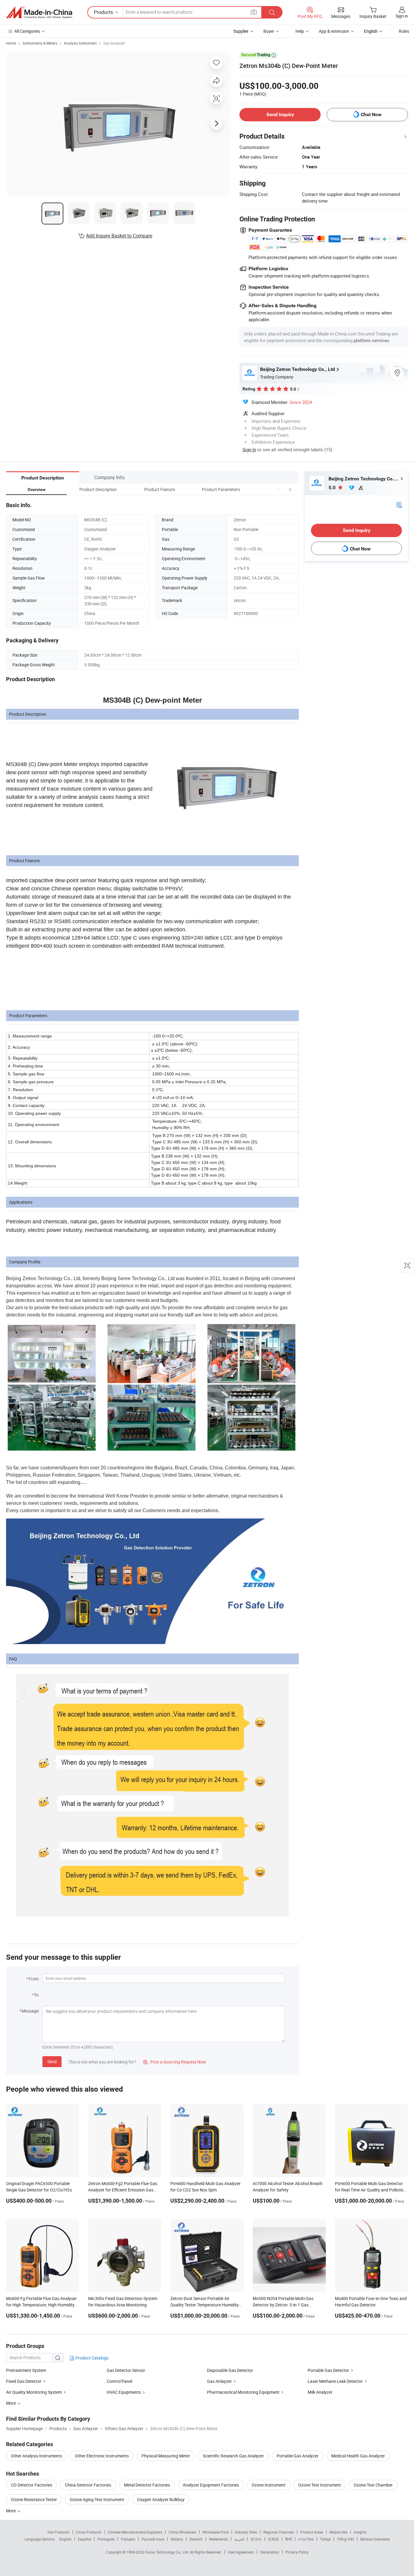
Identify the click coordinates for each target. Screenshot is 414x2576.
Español (85, 2539)
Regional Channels (279, 2532)
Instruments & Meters (40, 43)
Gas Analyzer (114, 43)
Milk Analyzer (320, 2392)
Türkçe (325, 2539)
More (11, 2511)
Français (128, 2539)
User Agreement (241, 2552)
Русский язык (153, 2539)
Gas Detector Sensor (126, 2370)
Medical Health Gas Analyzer (358, 2456)
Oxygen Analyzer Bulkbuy (161, 2499)
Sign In (249, 449)
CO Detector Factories (32, 2485)
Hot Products (58, 2532)
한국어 (256, 2539)
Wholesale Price (215, 2532)
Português (106, 2539)
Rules (404, 31)
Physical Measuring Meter (166, 2456)
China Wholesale (182, 2532)
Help (300, 31)
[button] (279, 489)
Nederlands (219, 2539)
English (65, 2539)
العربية (239, 2539)
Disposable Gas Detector (230, 2370)
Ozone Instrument (269, 2485)
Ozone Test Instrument (320, 2485)
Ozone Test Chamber (373, 2485)
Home (11, 43)
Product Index (312, 2532)
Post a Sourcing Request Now (175, 2062)
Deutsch (196, 2539)
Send (52, 2061)
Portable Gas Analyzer (298, 2456)
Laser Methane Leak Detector (335, 2381)
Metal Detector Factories (147, 2485)
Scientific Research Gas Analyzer (233, 2456)
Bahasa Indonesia (375, 2539)
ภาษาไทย (306, 2539)
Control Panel (119, 2381)
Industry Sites (246, 2532)
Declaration (270, 2552)
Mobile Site (338, 2532)
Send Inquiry (280, 114)
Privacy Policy (297, 2552)
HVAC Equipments (124, 2392)
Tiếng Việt (346, 2539)
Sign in (402, 16)
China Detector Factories (88, 2485)
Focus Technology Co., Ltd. (167, 2552)
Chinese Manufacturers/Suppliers (135, 2532)
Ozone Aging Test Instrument (97, 2499)
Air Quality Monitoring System (34, 2392)
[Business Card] (399, 504)
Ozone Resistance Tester (34, 2499)
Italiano (177, 2539)
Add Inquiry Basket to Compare (119, 236)
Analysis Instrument (80, 43)
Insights (360, 2532)
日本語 (273, 2539)
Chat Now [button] (371, 114)
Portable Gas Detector (328, 2370)
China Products (88, 2532)
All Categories (27, 31)
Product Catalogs (92, 2358)
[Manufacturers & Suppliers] (39, 12)
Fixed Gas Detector (24, 2381)
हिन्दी (289, 2539)
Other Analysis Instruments (37, 2456)
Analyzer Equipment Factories (211, 2485)
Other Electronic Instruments (102, 2456)
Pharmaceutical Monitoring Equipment (243, 2392)
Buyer (269, 31)
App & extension (334, 31)
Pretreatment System (26, 2370)
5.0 (333, 488)
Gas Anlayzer (219, 2381)
